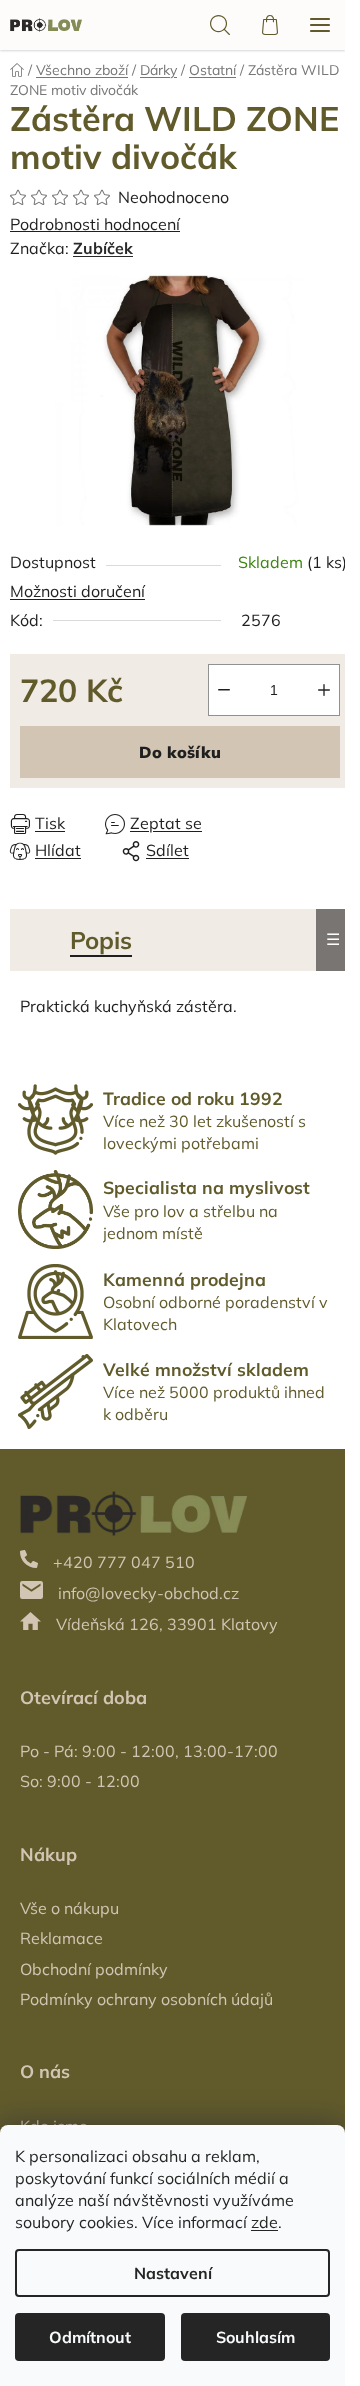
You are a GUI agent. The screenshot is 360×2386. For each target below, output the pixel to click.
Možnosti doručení (77, 591)
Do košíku (180, 752)
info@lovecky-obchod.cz (148, 1593)
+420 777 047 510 (124, 1562)
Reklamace (61, 1938)
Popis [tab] (101, 940)
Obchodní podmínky (94, 1969)
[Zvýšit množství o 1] (324, 690)
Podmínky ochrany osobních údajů (146, 1999)
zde (264, 2222)
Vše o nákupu (69, 1908)
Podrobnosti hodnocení (95, 224)
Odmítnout (90, 2337)
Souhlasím (255, 2337)
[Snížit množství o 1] (224, 690)
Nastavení (173, 2273)
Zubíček (103, 248)
